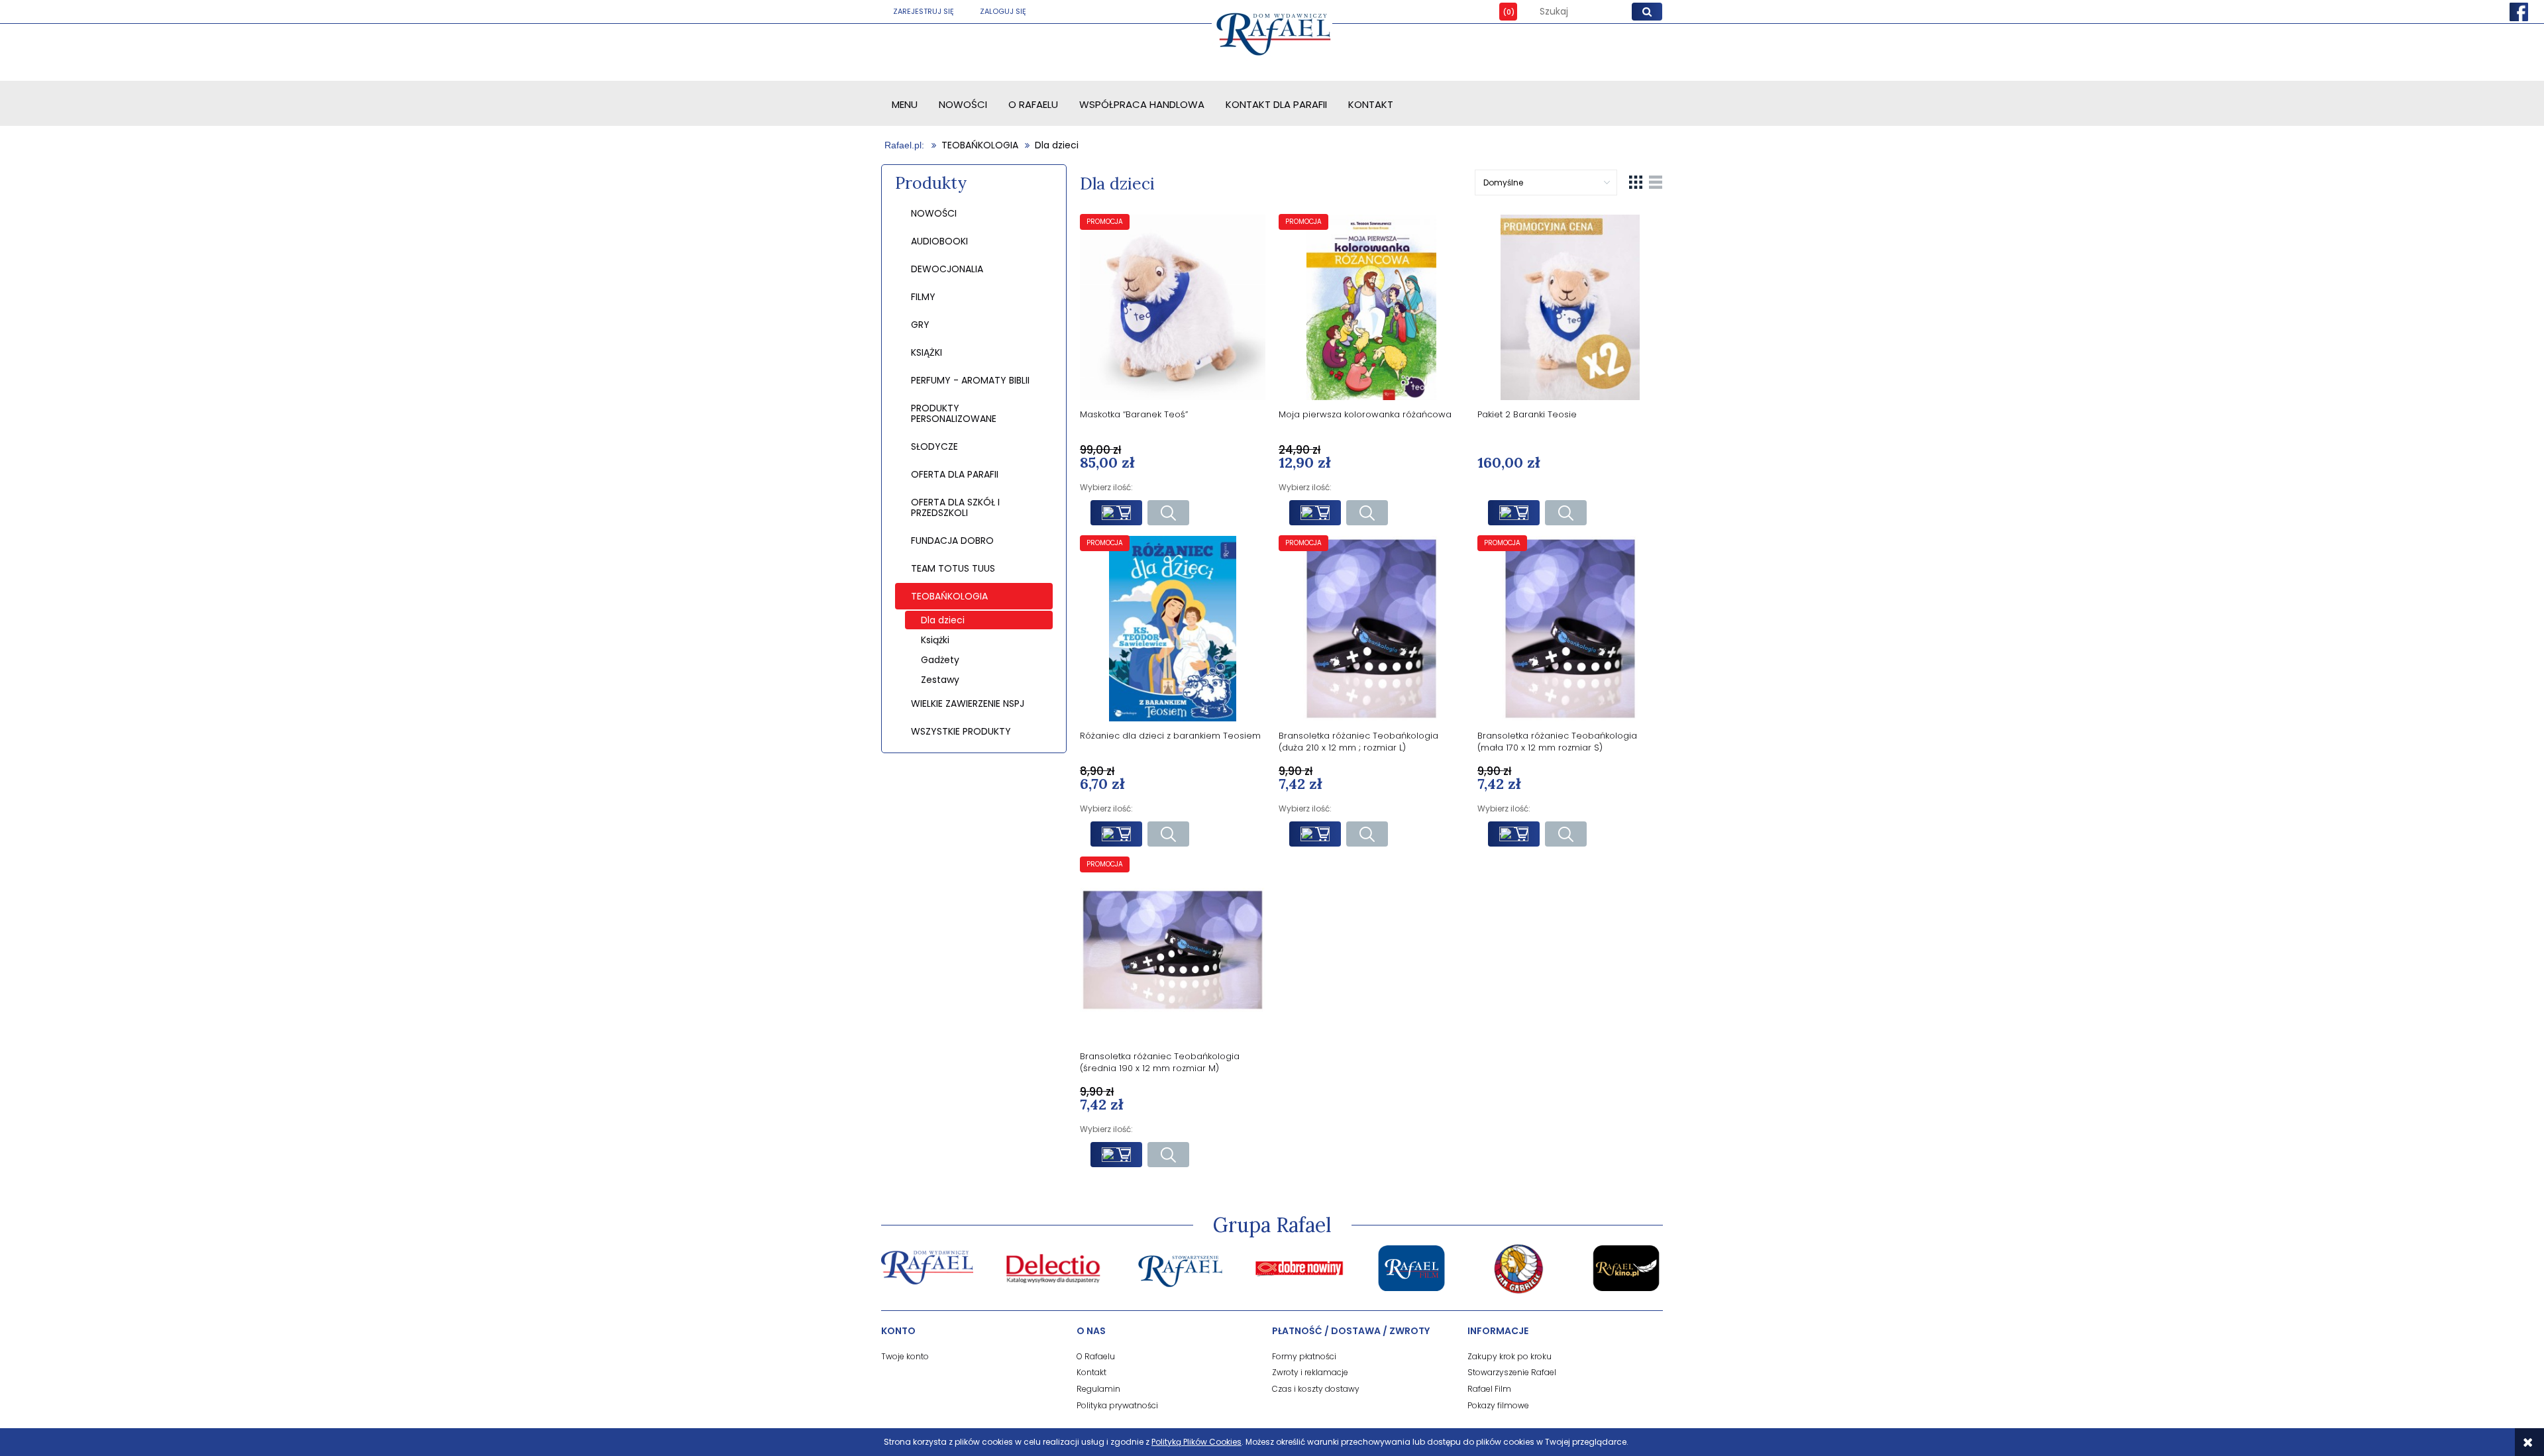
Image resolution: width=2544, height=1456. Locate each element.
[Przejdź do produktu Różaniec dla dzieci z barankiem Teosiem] (1173, 628)
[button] (1168, 513)
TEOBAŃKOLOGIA (949, 596)
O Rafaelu (1096, 1356)
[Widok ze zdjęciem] (1636, 182)
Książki (935, 640)
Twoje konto (905, 1356)
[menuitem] (905, 104)
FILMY (923, 297)
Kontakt (1091, 1372)
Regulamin (1098, 1389)
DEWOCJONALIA (947, 269)
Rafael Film (1489, 1389)
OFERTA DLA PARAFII (955, 474)
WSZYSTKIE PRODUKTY (961, 731)
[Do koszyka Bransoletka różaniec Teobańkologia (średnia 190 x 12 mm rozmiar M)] (1116, 1155)
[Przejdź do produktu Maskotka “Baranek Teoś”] (1173, 307)
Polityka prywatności (1117, 1405)
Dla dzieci (943, 620)
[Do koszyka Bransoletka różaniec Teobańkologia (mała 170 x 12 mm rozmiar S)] (1514, 834)
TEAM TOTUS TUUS (953, 568)
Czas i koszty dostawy (1316, 1389)
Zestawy (940, 680)
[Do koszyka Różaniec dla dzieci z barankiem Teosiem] (1116, 834)
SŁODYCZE (934, 446)
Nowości (934, 213)
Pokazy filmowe (1498, 1405)
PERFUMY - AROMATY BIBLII (970, 380)
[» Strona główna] (905, 145)
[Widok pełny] (1656, 182)
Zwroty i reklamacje (1310, 1372)
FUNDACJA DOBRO (952, 541)
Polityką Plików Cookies (1196, 1442)
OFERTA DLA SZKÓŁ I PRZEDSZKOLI (955, 507)
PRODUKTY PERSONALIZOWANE (954, 413)
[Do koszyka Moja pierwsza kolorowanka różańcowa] (1315, 513)
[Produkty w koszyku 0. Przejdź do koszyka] (1499, 12)
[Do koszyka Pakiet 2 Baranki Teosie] (1514, 513)
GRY (920, 325)
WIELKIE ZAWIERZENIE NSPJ (968, 703)
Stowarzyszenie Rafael (1512, 1372)
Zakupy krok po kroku (1510, 1356)
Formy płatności (1304, 1356)
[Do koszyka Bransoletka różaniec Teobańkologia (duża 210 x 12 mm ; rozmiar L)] (1315, 834)
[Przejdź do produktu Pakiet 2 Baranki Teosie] (1570, 307)
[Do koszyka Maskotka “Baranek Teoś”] (1116, 513)
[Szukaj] (1647, 12)
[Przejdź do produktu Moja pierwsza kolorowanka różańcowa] (1371, 307)
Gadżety (940, 660)
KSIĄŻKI (927, 352)
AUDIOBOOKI (939, 241)
